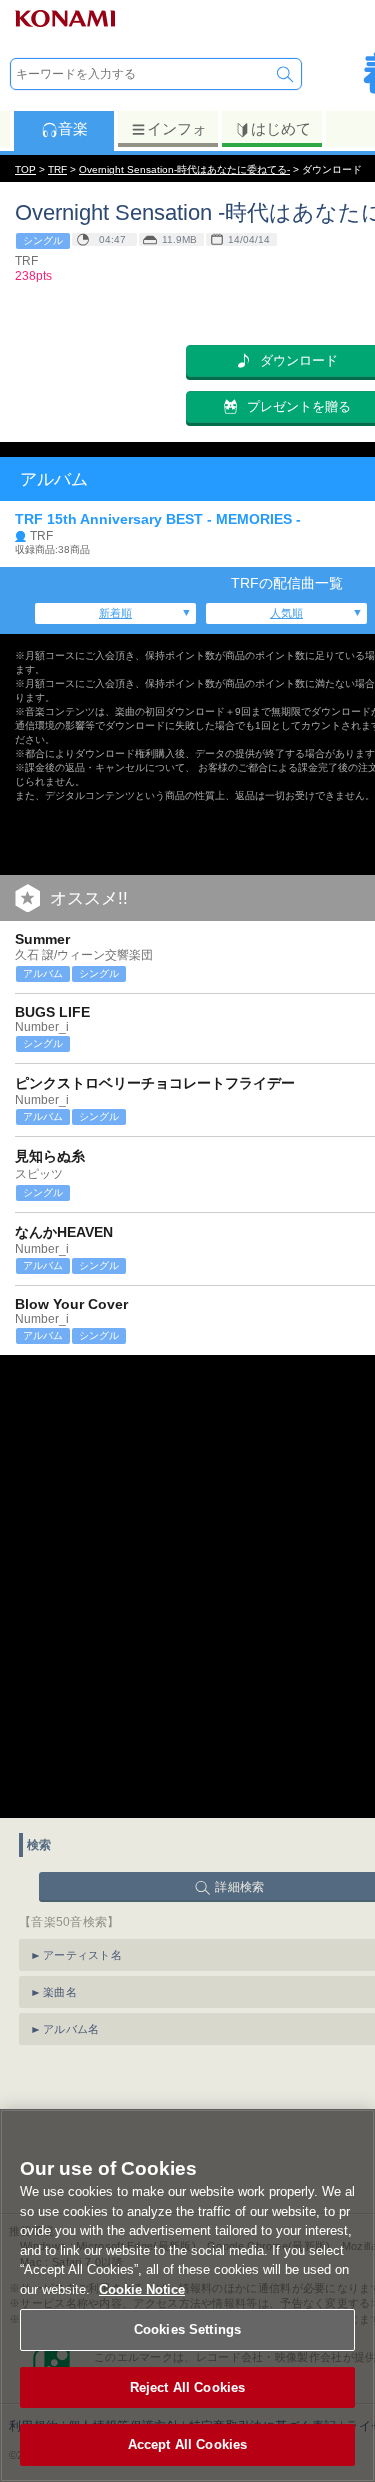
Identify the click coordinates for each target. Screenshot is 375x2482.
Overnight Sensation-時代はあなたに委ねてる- (184, 169)
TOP (25, 169)
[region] (187, 2295)
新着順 (115, 613)
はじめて (281, 128)
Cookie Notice (142, 2289)
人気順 (286, 613)
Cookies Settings (187, 2329)
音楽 (73, 128)
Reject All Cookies (187, 2387)
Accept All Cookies (187, 2444)
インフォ (177, 128)
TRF (57, 169)
